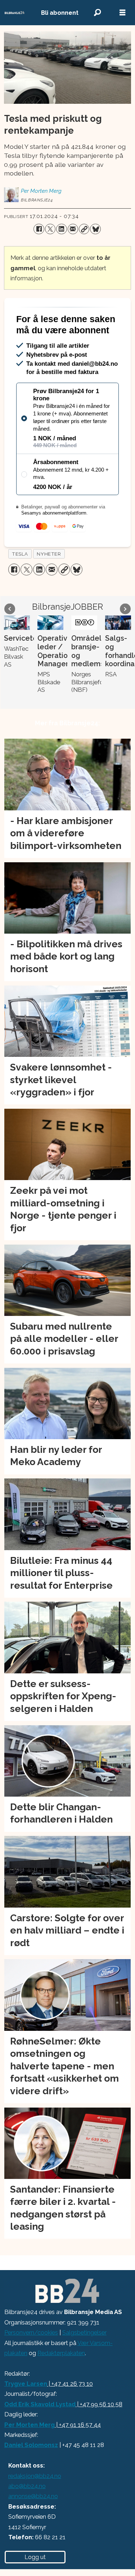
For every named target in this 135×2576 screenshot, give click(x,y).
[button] (10, 638)
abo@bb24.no (27, 2515)
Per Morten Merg (30, 2454)
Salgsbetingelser (84, 2362)
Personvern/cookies (31, 2362)
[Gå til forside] (15, 13)
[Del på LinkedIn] (61, 229)
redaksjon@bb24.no (35, 2505)
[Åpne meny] (122, 13)
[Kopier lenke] (84, 229)
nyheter (49, 583)
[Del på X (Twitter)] (50, 229)
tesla (20, 583)
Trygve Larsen (26, 2413)
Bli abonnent (60, 13)
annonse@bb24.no (33, 2526)
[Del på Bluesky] (95, 229)
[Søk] (97, 13)
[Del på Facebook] (39, 229)
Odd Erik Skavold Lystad (40, 2433)
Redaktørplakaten (61, 2382)
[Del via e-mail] (73, 229)
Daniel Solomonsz (31, 2474)
